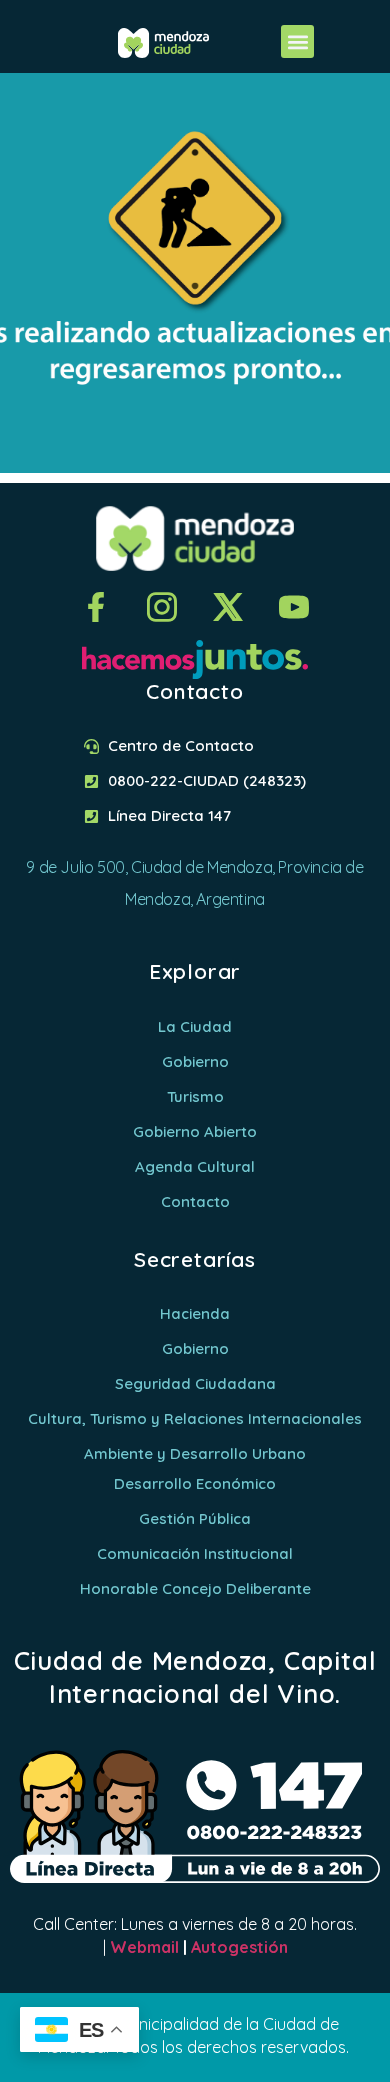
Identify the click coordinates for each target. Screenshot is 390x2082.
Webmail (144, 1947)
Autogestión (239, 1947)
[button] (297, 41)
